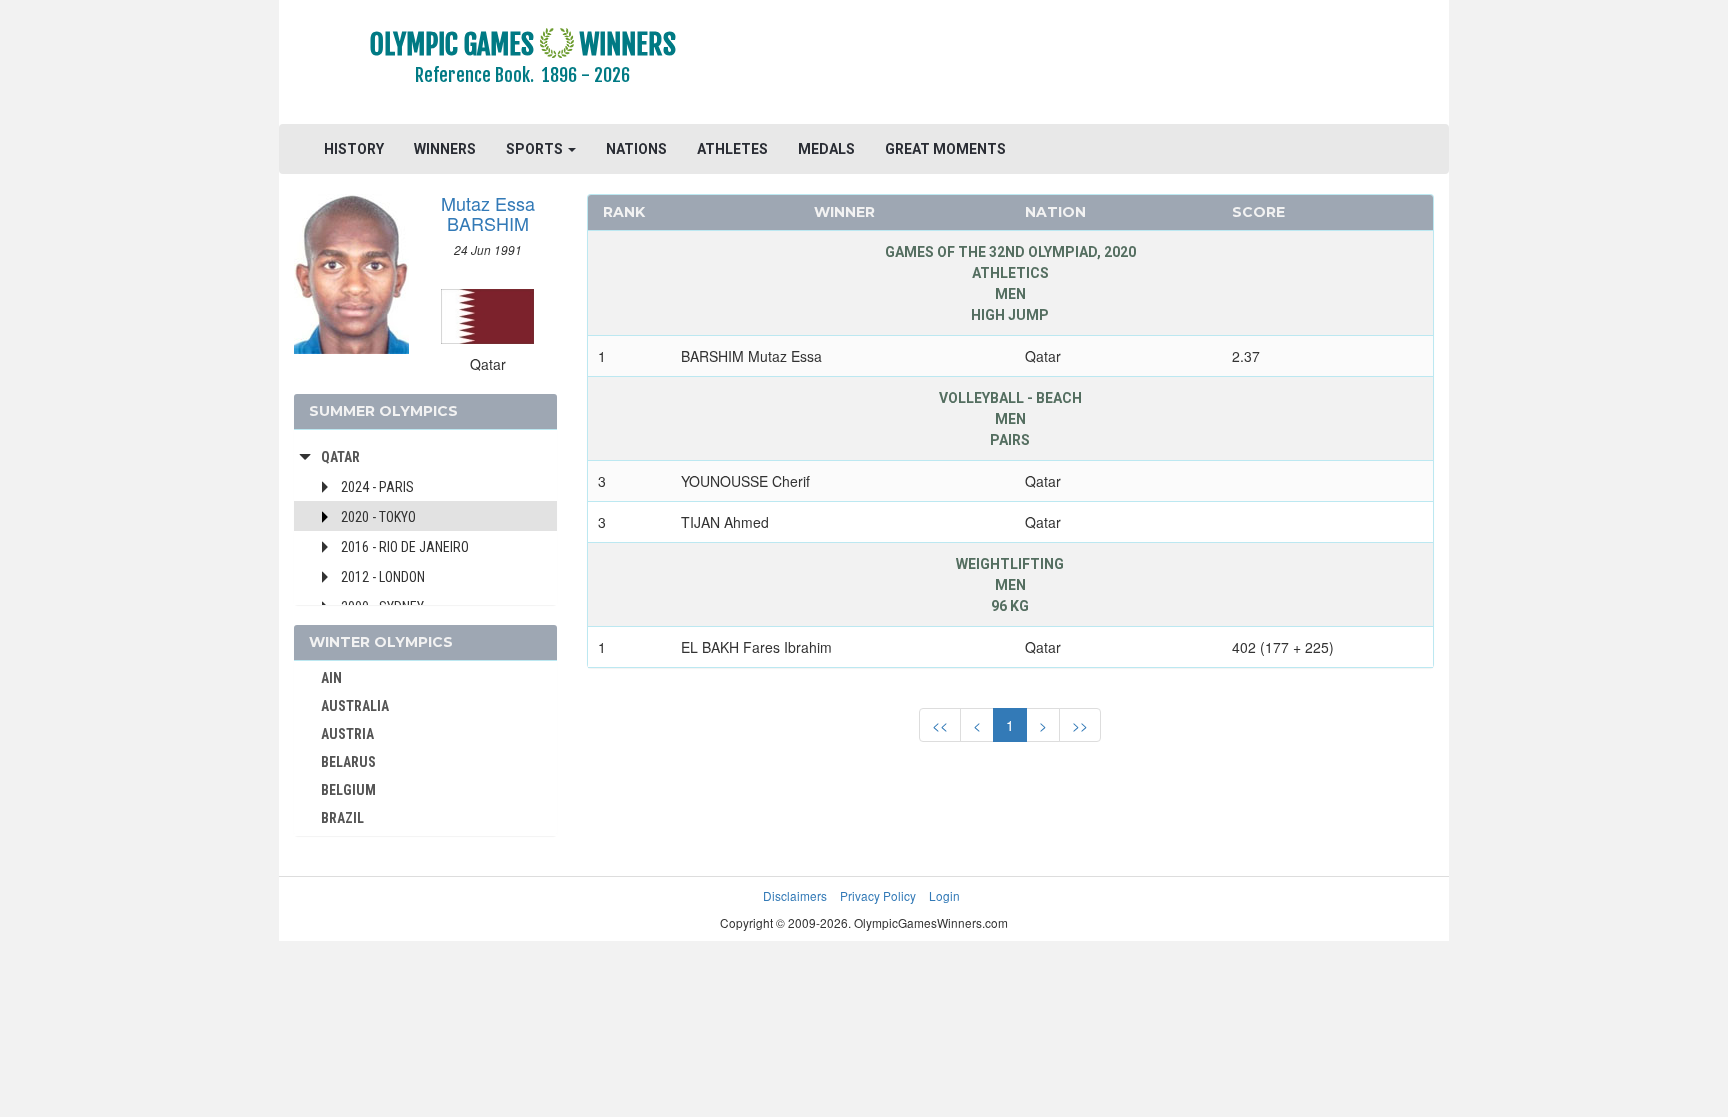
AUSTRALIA (355, 706)
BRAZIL (342, 818)
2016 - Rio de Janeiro (405, 547)
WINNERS (445, 149)
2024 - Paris (377, 487)
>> (1080, 725)
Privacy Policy (878, 895)
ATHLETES (732, 149)
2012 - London (383, 577)
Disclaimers (795, 895)
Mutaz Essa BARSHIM (488, 213)
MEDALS (826, 149)
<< (940, 725)
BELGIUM (348, 790)
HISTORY (354, 149)
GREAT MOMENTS (945, 149)
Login (944, 895)
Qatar (340, 457)
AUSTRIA (347, 734)
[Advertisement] (1108, 65)
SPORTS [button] (536, 149)
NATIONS (636, 149)
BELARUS (348, 762)
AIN (331, 678)
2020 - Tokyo (378, 517)
